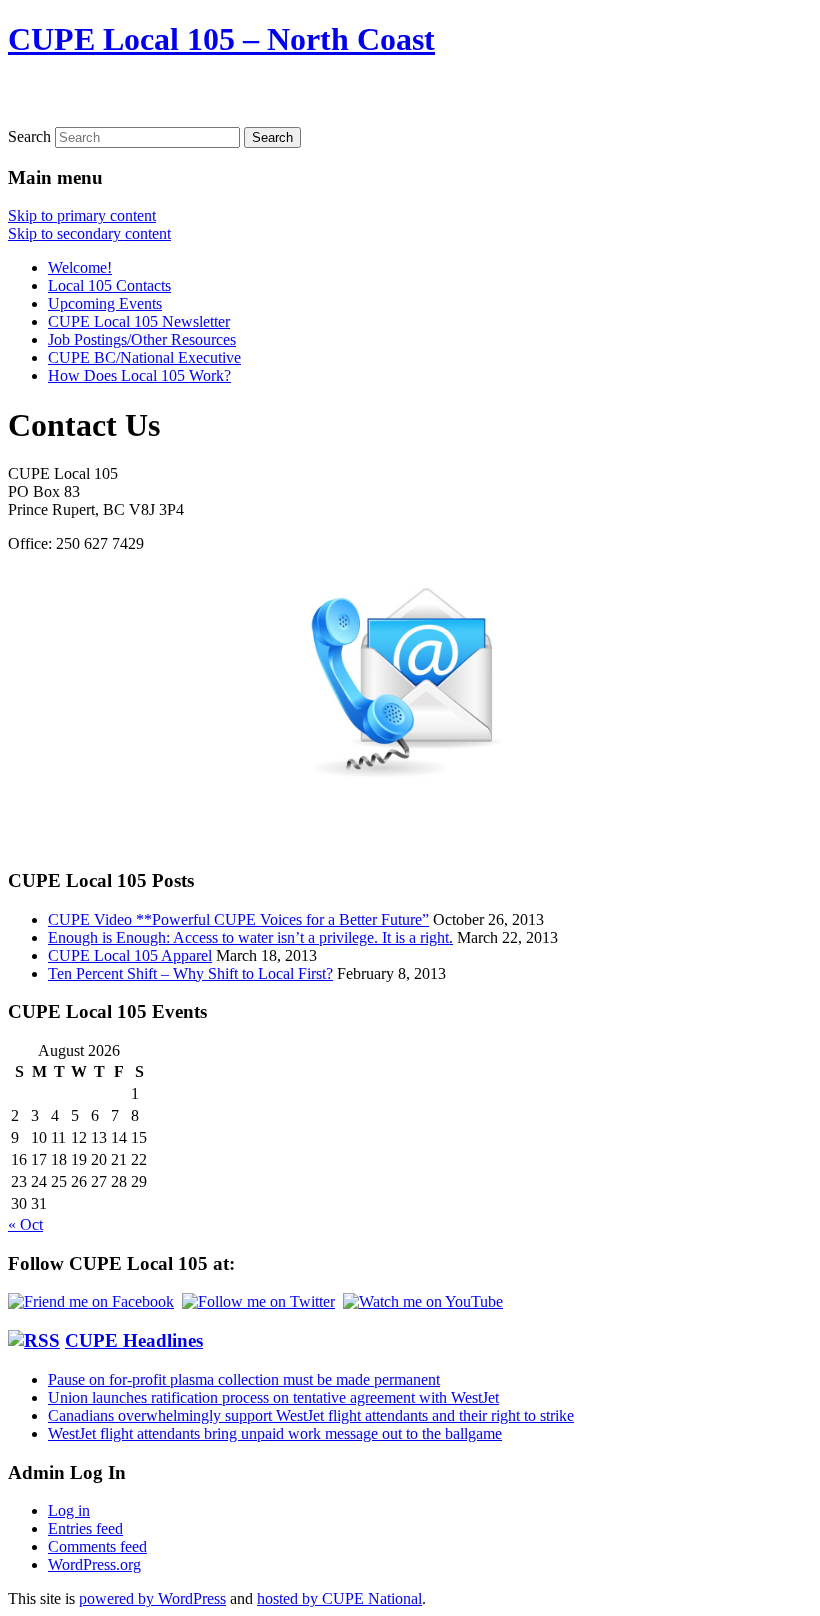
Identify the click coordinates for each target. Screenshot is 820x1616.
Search (29, 136)
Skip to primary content (82, 215)
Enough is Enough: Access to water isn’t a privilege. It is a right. (250, 937)
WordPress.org (94, 1564)
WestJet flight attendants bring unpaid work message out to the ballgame (275, 1433)
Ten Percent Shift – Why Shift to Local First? (190, 973)
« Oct (25, 1224)
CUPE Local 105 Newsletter (139, 321)
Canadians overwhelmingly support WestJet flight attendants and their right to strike (311, 1415)
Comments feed (97, 1546)
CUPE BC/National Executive (144, 357)
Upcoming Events (105, 303)
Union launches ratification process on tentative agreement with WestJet (273, 1397)
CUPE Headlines (134, 1340)
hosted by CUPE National (339, 1598)
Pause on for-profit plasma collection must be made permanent (244, 1379)
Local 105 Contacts (109, 285)
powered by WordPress (152, 1598)
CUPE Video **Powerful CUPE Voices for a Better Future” (238, 919)
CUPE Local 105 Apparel (130, 955)
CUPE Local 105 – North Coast (221, 39)
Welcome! (80, 267)
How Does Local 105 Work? (139, 375)
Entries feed (85, 1528)
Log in (69, 1510)
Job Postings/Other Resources (142, 339)
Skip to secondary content (89, 233)
